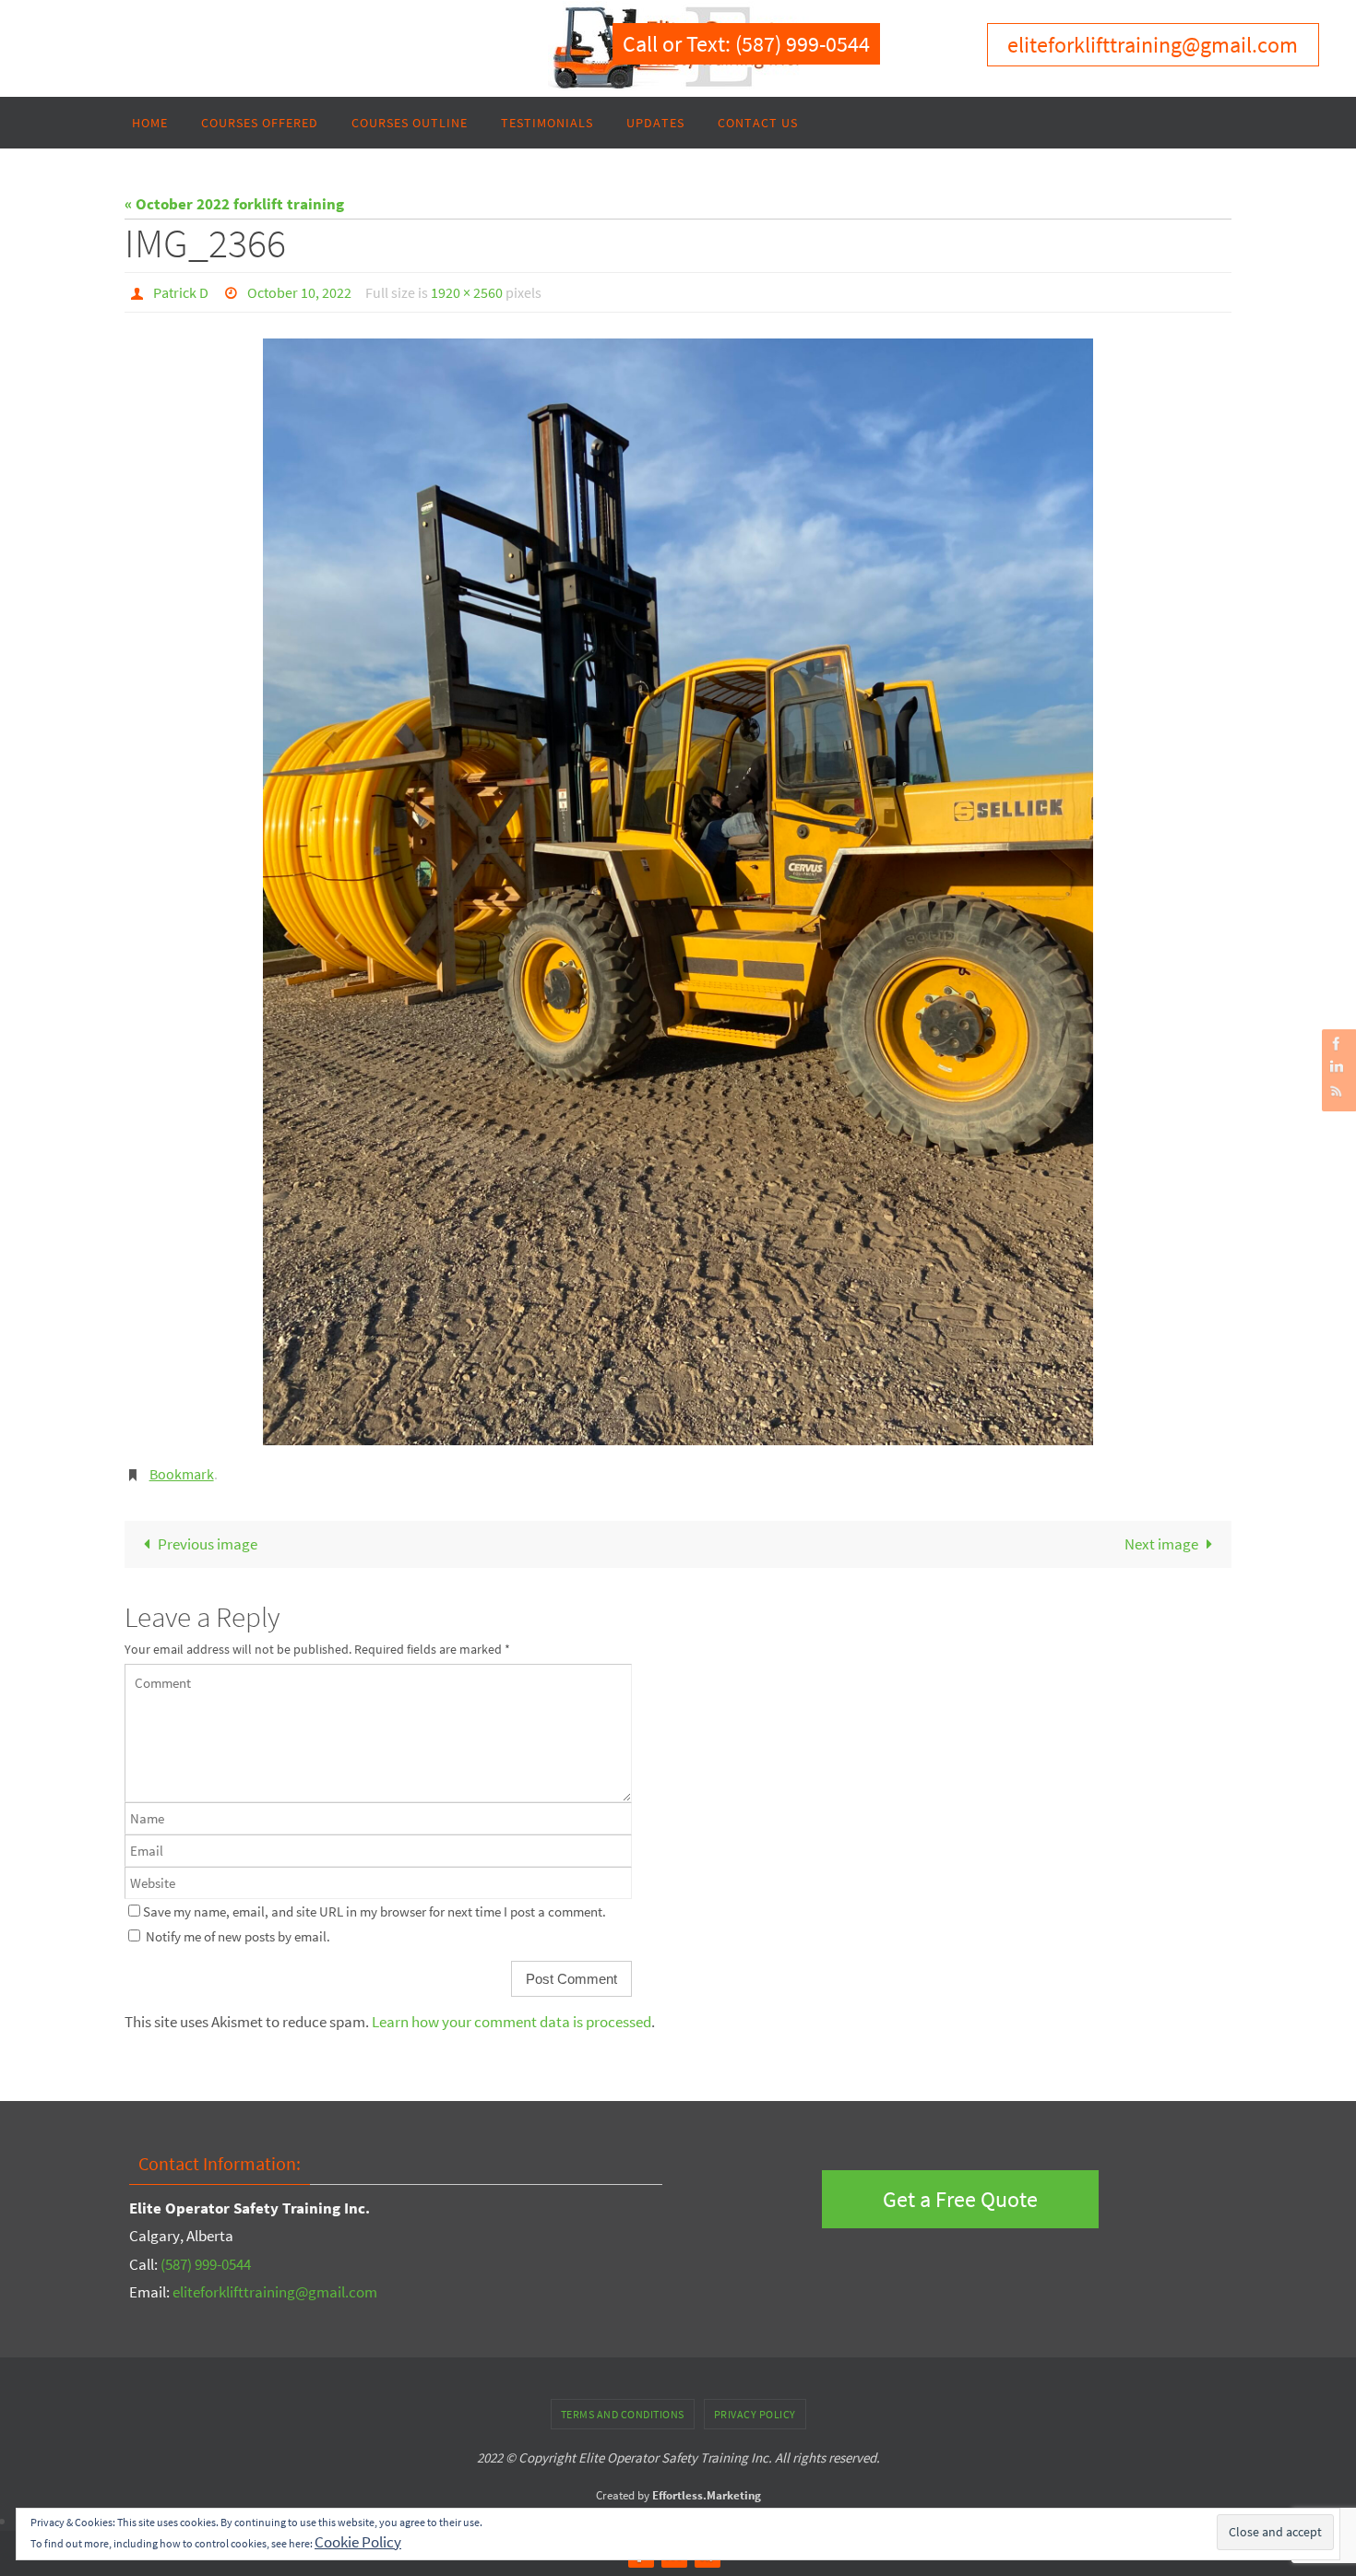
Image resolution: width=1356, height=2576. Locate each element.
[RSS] (1337, 1091)
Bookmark (182, 1474)
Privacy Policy (755, 2414)
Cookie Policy (358, 2542)
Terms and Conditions (623, 2414)
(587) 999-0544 (206, 2264)
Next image (1161, 1544)
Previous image (208, 1544)
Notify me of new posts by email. (238, 1936)
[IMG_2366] (678, 892)
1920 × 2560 (467, 292)
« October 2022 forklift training (234, 204)
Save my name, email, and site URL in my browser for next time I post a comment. (375, 1911)
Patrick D (181, 292)
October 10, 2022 (299, 292)
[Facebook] (1337, 1044)
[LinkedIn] (1337, 1067)
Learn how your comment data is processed (511, 2022)
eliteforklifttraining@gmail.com (275, 2292)
